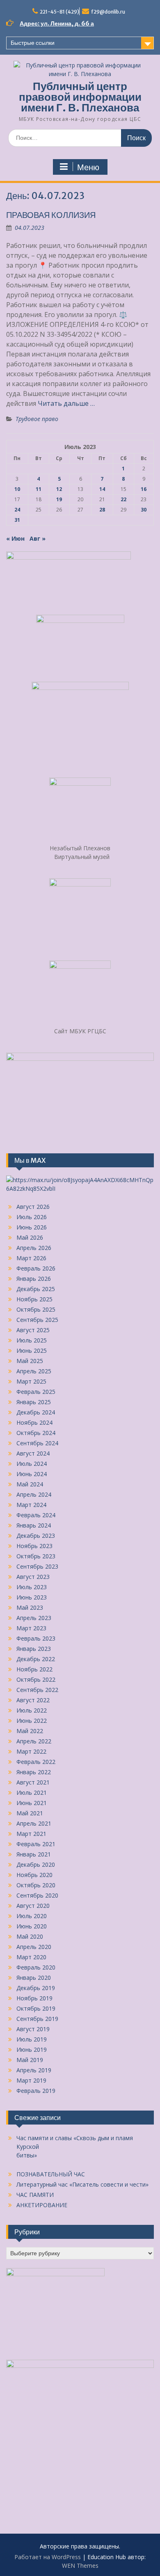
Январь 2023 (34, 1649)
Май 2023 (30, 1607)
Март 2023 (31, 1628)
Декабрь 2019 (36, 1988)
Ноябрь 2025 (34, 1299)
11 (39, 489)
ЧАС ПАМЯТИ (35, 2195)
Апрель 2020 (34, 1947)
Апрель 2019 (34, 2070)
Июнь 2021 (32, 1803)
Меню (88, 167)
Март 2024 (31, 1505)
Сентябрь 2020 (37, 1895)
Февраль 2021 (36, 1844)
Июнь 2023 (32, 1597)
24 (17, 510)
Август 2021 (33, 1782)
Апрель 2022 (34, 1741)
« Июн (15, 538)
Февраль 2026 (36, 1268)
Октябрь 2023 (36, 1556)
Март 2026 (31, 1258)
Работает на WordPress (48, 2557)
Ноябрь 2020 (34, 1875)
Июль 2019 (32, 2039)
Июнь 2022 (32, 1721)
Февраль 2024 (36, 1515)
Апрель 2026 (34, 1248)
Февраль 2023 (36, 1638)
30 (144, 510)
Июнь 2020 (32, 1926)
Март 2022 (31, 1751)
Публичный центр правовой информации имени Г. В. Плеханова (80, 97)
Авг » (38, 538)
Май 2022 (30, 1731)
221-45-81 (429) (59, 12)
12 (59, 489)
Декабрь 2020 (36, 1864)
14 (102, 489)
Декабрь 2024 (36, 1412)
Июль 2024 (32, 1464)
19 (59, 499)
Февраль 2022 (36, 1762)
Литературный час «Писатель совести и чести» (82, 2184)
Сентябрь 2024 (37, 1443)
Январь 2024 (34, 1525)
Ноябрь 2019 (34, 1998)
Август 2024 (33, 1453)
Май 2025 (30, 1361)
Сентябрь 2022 (37, 1690)
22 (123, 499)
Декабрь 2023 (36, 1536)
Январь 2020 (34, 1978)
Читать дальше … (66, 403)
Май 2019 (30, 2060)
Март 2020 (31, 1957)
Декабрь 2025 (36, 1289)
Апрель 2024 (34, 1494)
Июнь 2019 (32, 2049)
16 (144, 489)
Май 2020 (30, 1936)
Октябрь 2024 (36, 1433)
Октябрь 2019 (36, 2008)
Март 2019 (31, 2080)
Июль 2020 (32, 1916)
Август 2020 (33, 1906)
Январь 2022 (34, 1772)
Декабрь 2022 (36, 1659)
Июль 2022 (32, 1710)
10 (17, 489)
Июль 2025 (32, 1340)
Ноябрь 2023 (34, 1546)
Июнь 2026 (32, 1227)
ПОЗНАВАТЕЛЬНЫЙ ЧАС (51, 2174)
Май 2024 (30, 1484)
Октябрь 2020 (36, 1885)
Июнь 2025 (32, 1350)
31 (17, 520)
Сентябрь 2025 (37, 1320)
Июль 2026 (32, 1217)
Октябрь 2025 (36, 1309)
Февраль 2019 (36, 2091)
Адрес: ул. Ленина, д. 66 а (57, 23)
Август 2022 (33, 1700)
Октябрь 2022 (36, 1679)
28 (102, 510)
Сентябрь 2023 (37, 1566)
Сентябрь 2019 (37, 2019)
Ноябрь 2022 (34, 1669)
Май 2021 (30, 1813)
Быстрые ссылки (33, 43)
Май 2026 (30, 1237)
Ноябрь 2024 (34, 1422)
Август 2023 (33, 1577)
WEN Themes (80, 2566)
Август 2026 (33, 1207)
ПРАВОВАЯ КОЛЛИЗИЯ (51, 215)
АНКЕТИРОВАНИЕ (42, 2205)
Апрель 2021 (34, 1823)
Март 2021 (31, 1834)
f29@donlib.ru (108, 12)
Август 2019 (33, 2029)
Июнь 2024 (32, 1474)
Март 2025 (31, 1381)
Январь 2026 (34, 1279)
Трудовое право (37, 419)
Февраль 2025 (36, 1392)
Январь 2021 (34, 1854)
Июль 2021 (32, 1793)
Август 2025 (33, 1330)
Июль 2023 (32, 1587)
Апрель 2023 (34, 1618)
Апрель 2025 (34, 1371)
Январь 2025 (34, 1402)
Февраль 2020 (36, 1967)
